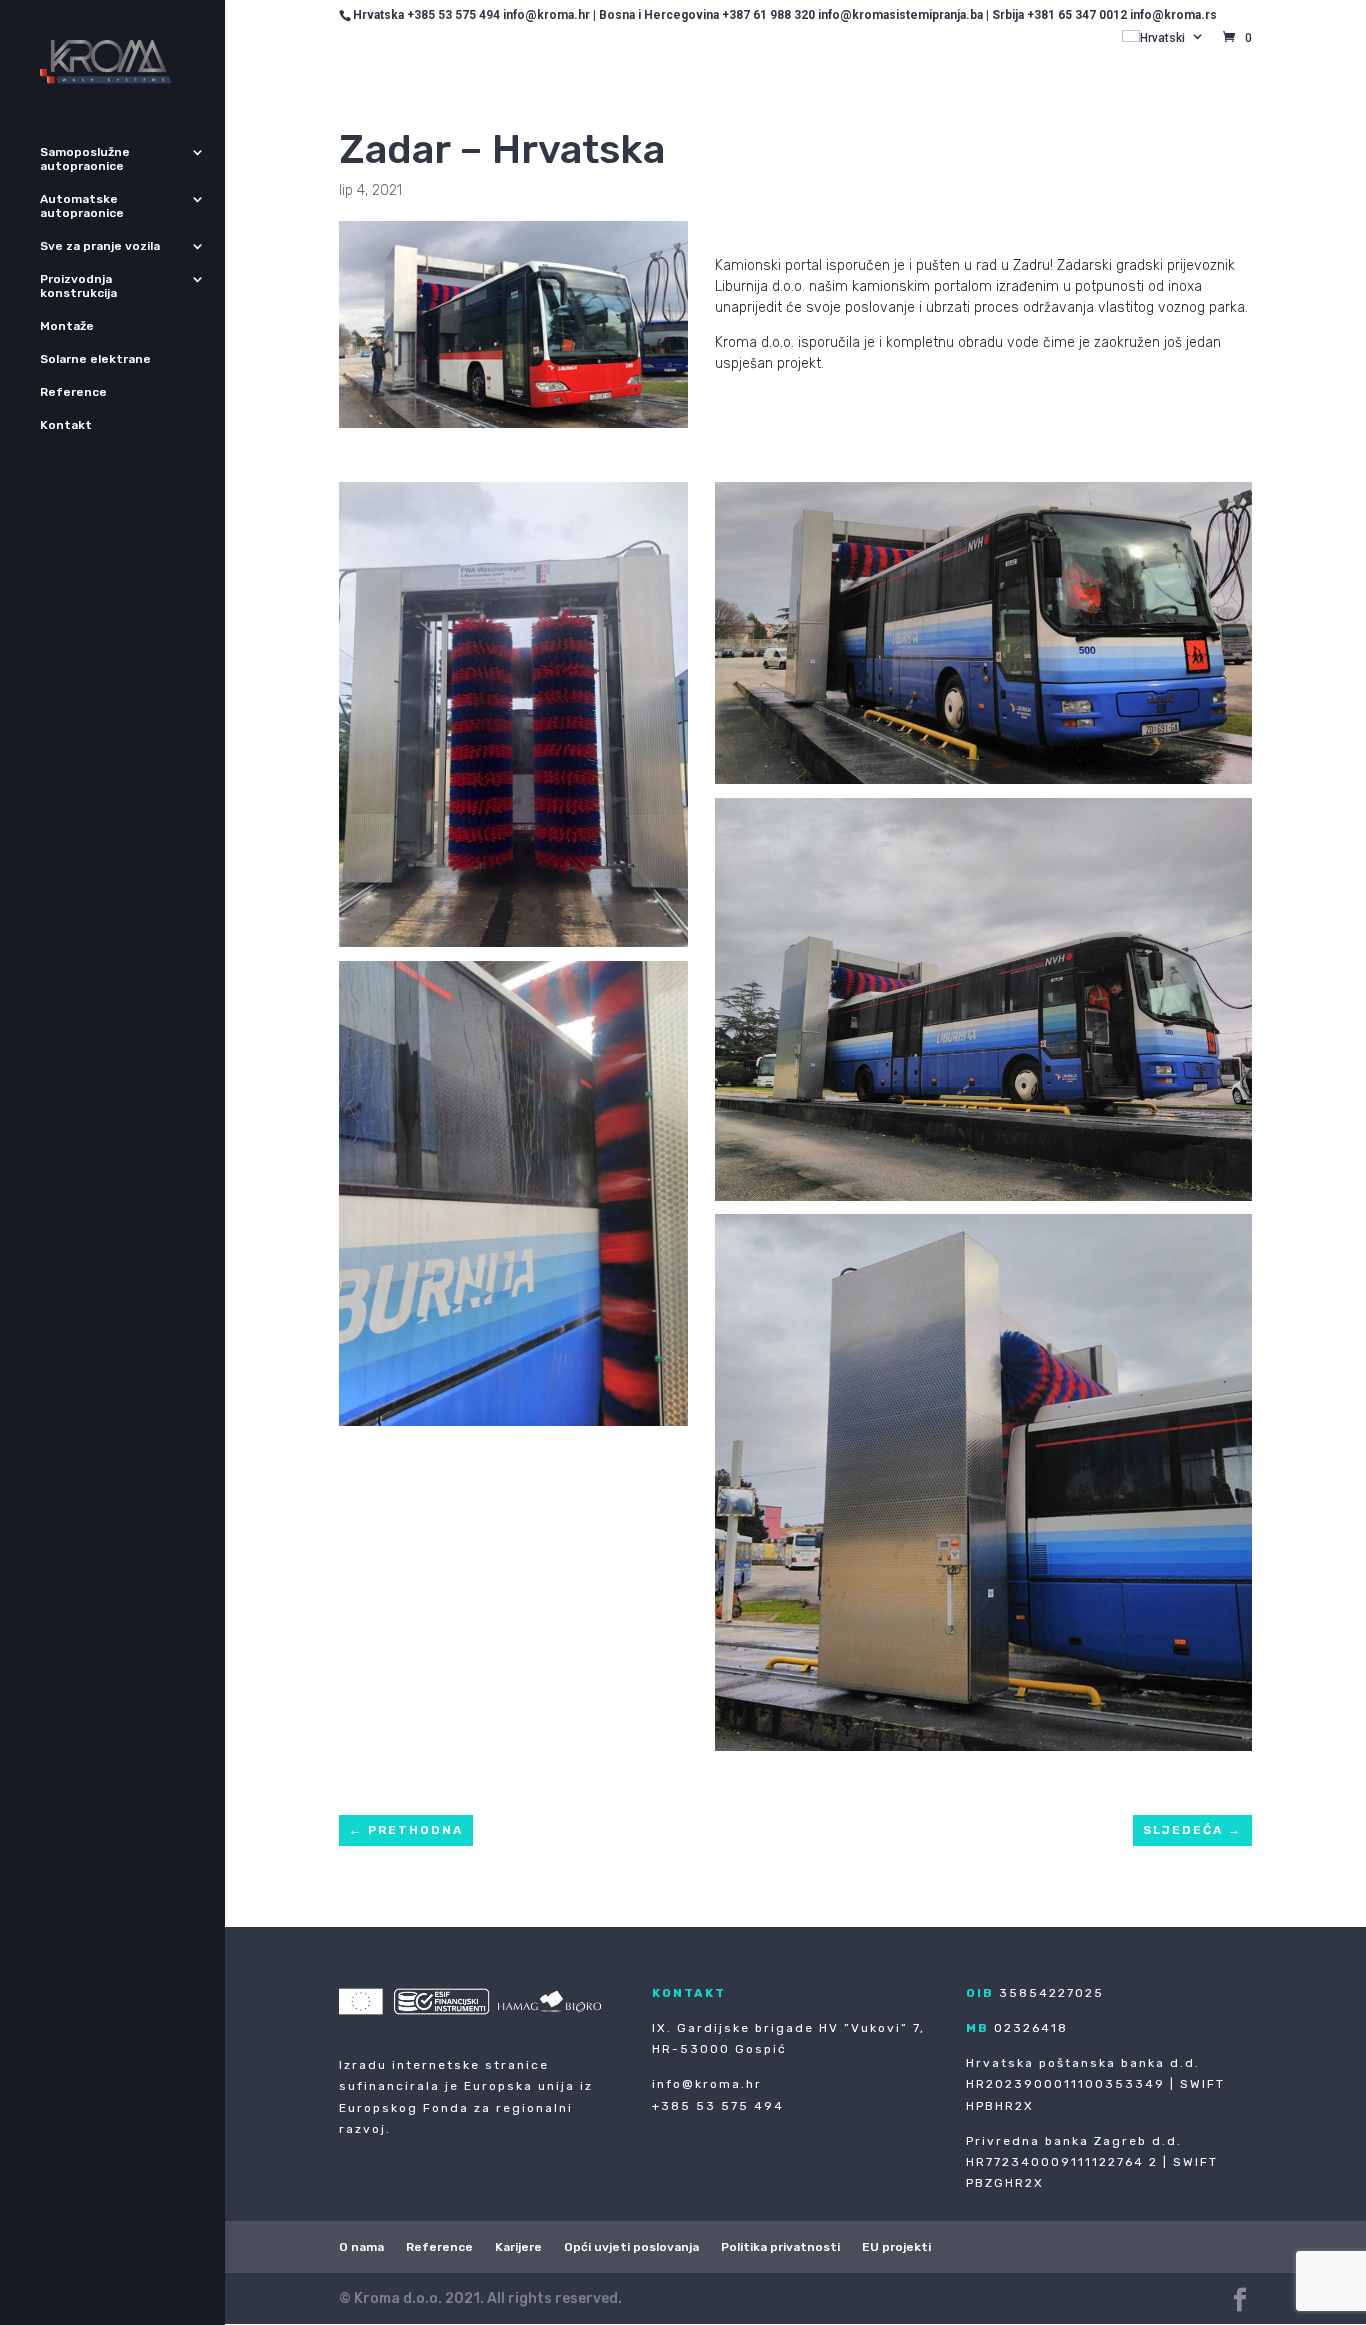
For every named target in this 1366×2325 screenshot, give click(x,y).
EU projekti (896, 2247)
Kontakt (66, 425)
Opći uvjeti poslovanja (631, 2247)
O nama (361, 2247)
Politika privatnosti (780, 2247)
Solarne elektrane (95, 359)
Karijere (518, 2247)
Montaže (67, 326)
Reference (73, 392)
